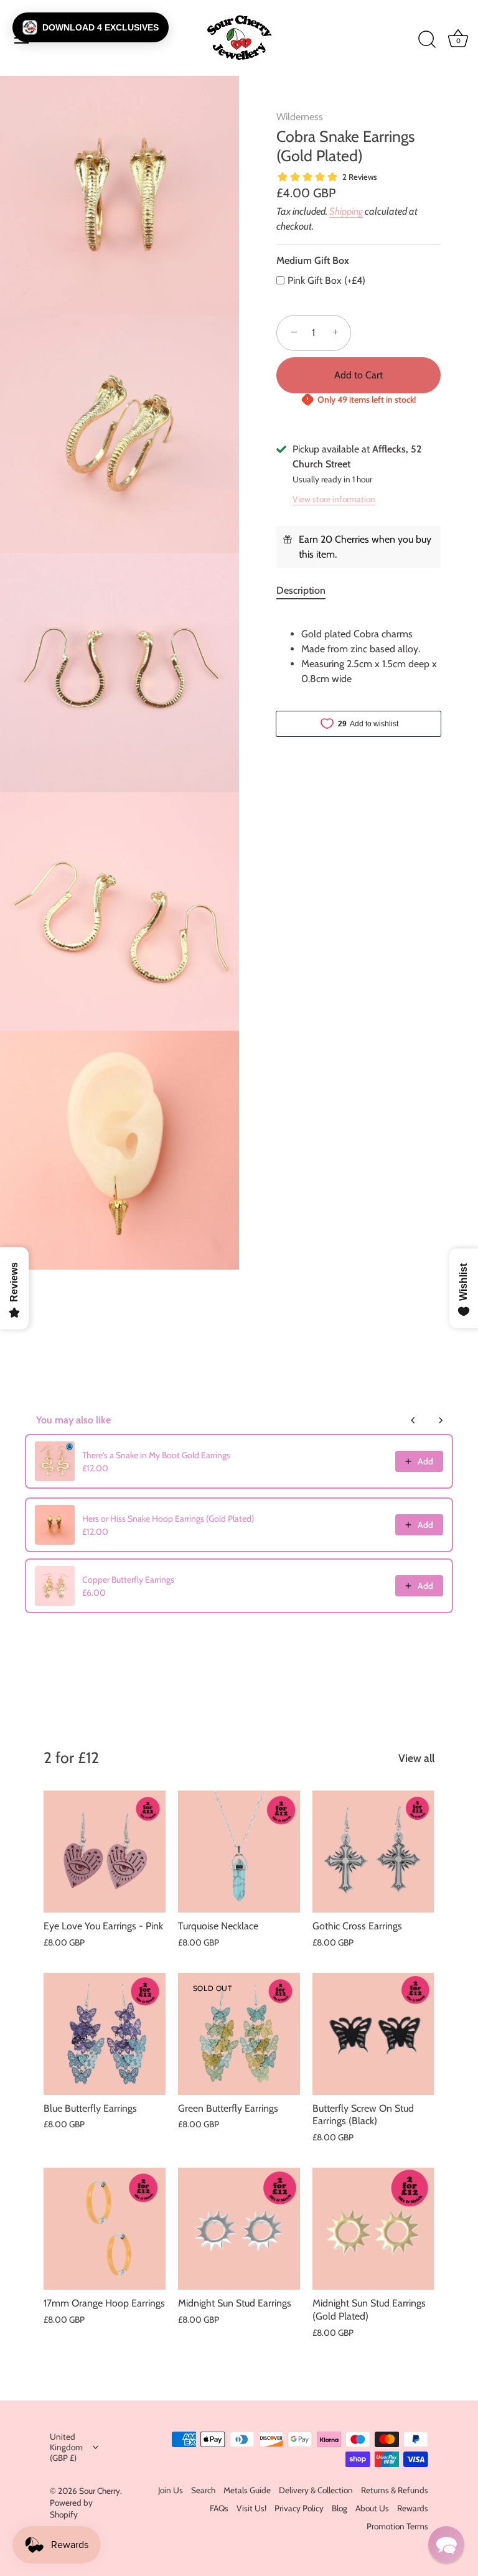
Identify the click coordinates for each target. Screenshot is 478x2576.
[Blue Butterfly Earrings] (105, 2034)
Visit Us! (251, 2508)
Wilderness (300, 117)
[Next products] (441, 1420)
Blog (340, 2508)
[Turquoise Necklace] (239, 1852)
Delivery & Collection (316, 2490)
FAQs (219, 2508)
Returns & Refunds (395, 2490)
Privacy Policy (299, 2508)
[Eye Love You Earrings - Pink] (105, 1852)
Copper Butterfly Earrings (128, 1580)
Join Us (171, 2490)
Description (301, 590)
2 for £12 (71, 1758)
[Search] (427, 40)
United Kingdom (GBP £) (66, 2447)
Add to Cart (358, 375)
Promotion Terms (397, 2526)
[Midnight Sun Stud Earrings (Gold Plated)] (373, 2229)
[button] (91, 27)
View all (416, 1758)
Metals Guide (247, 2490)
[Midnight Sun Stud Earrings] (239, 2229)
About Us (372, 2508)
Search (203, 2490)
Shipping (346, 211)
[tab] (307, 591)
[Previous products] (413, 1420)
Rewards (413, 2508)
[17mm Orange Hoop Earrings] (105, 2229)
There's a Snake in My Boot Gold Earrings (156, 1455)
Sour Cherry (100, 2491)
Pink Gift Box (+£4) (326, 280)
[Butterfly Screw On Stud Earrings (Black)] (373, 2034)
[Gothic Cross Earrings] (373, 1852)
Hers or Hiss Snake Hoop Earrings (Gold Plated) (168, 1519)
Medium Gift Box (313, 260)
